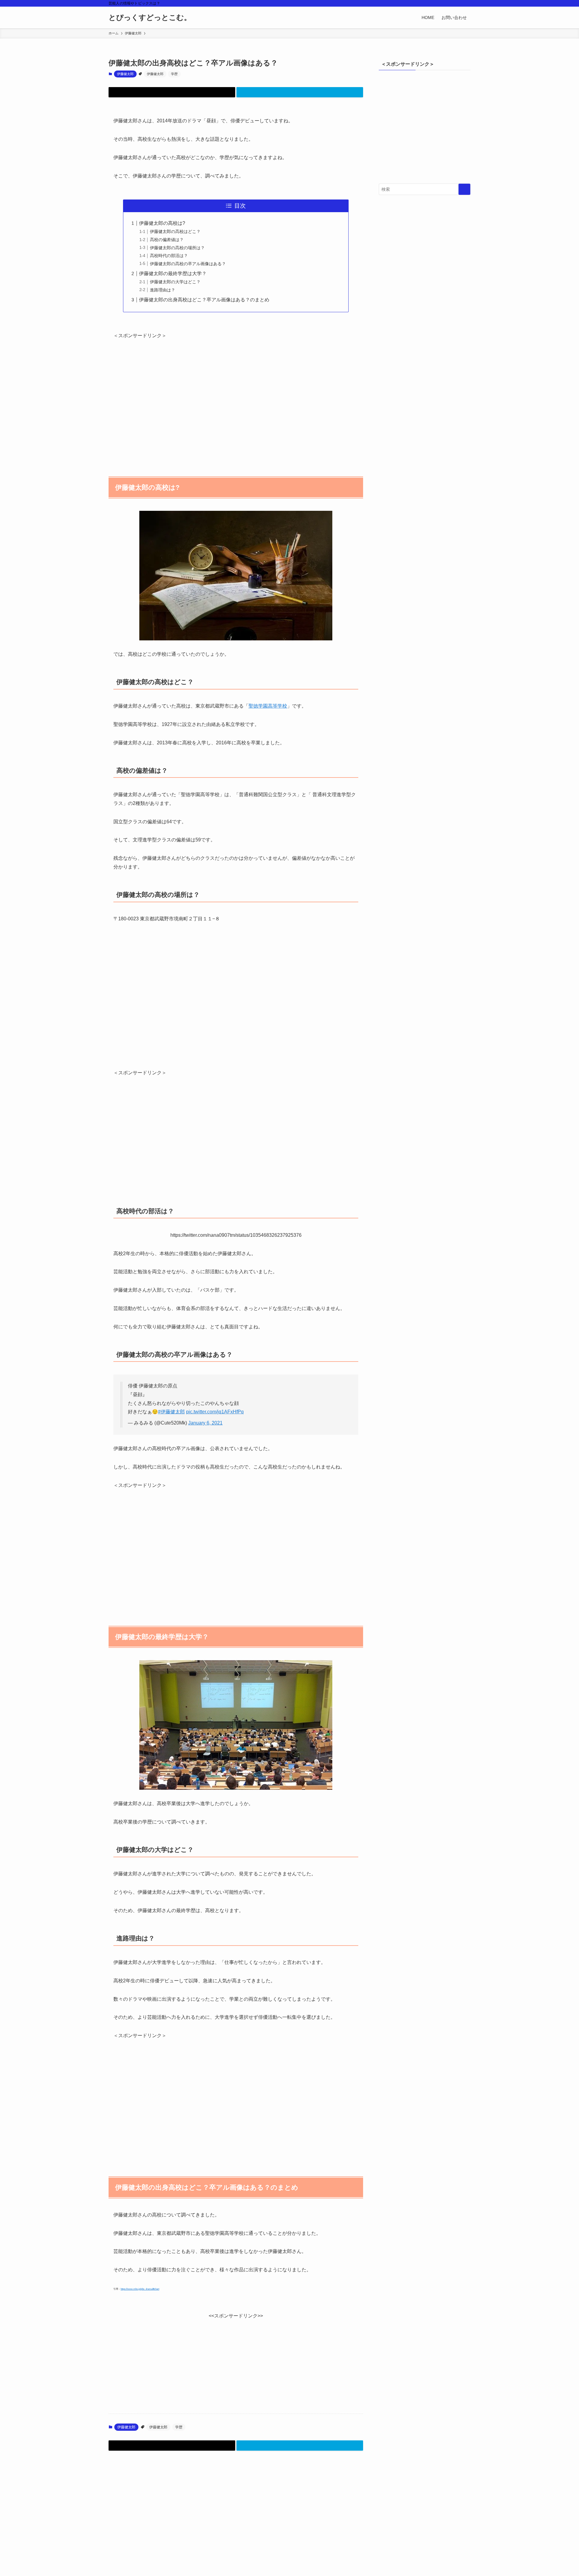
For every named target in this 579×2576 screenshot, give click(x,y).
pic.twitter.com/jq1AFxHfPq (215, 1412)
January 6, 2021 (205, 1423)
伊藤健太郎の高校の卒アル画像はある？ (188, 264)
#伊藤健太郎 (171, 1412)
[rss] (459, 3)
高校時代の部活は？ (169, 256)
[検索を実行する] (464, 189)
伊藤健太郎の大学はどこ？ (175, 282)
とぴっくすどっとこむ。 (150, 17)
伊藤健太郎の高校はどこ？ (175, 231)
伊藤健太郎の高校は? (162, 223)
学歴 (174, 74)
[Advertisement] (236, 400)
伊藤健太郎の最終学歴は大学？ (173, 273)
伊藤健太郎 (125, 74)
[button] (172, 92)
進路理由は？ (163, 290)
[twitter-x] (451, 3)
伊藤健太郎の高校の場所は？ (177, 248)
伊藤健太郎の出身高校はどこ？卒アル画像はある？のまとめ (204, 300)
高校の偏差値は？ (167, 240)
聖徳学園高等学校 (268, 706)
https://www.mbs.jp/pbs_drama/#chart (140, 2289)
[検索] (467, 3)
